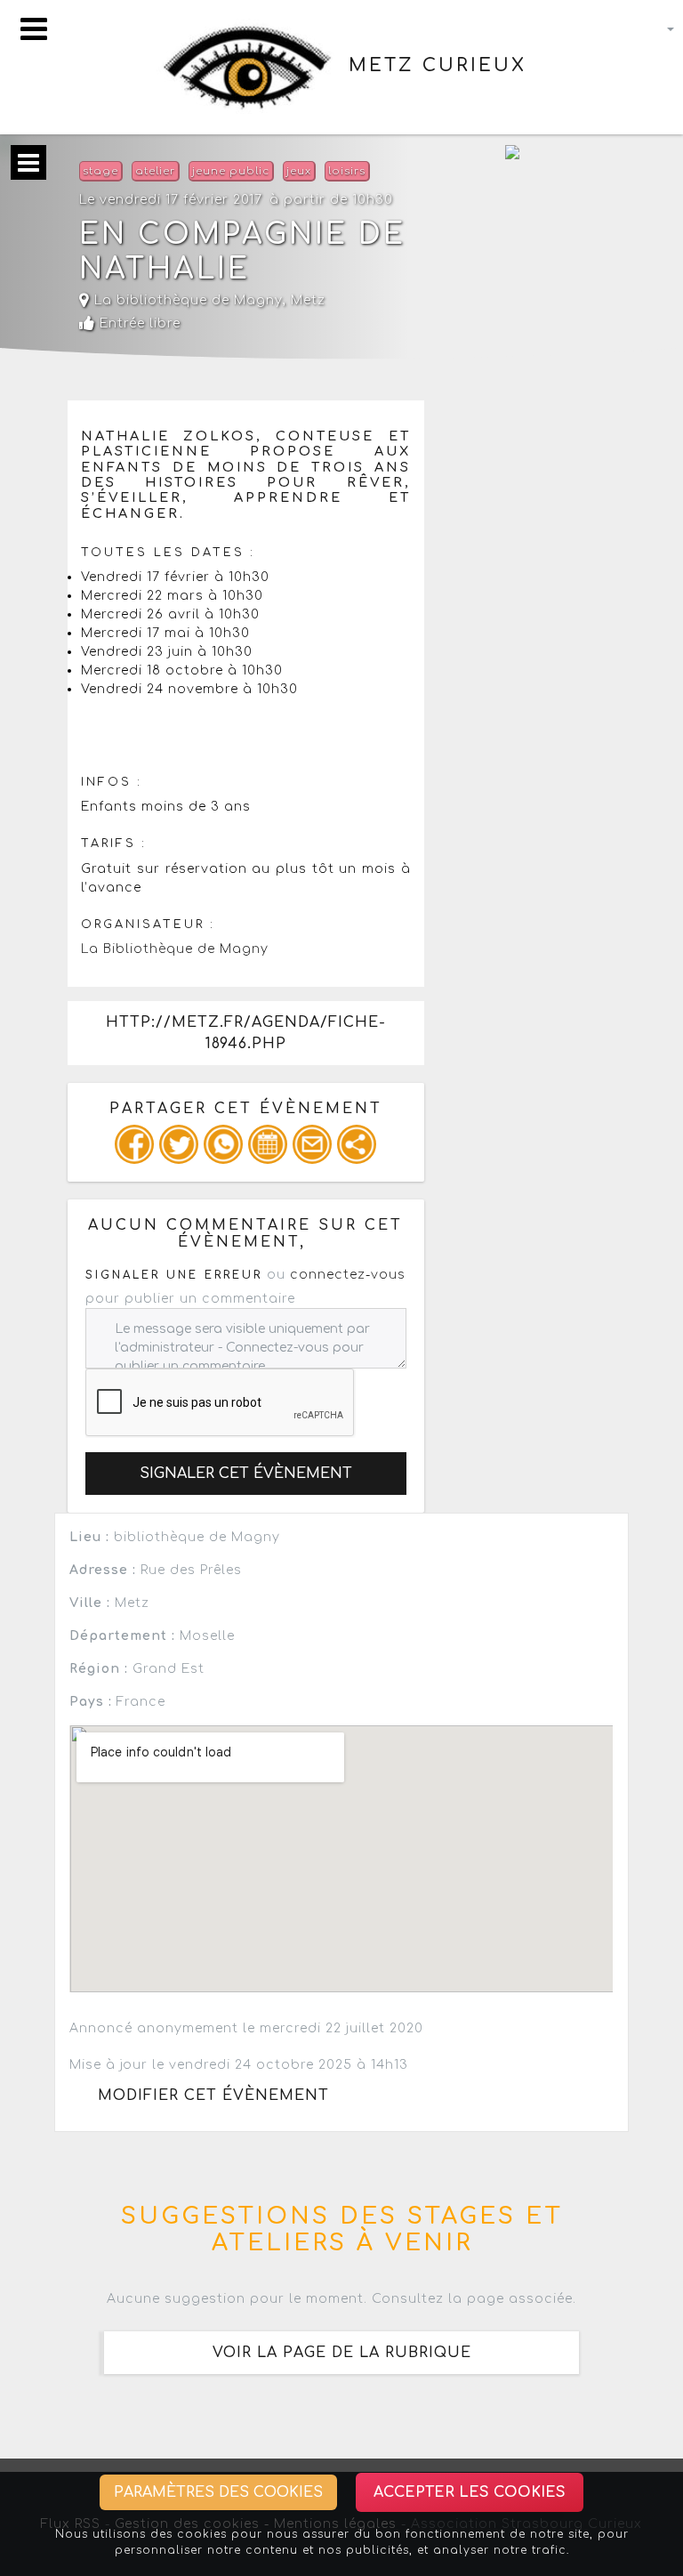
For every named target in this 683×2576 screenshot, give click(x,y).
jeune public (231, 171)
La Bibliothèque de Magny (175, 949)
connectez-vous (348, 1275)
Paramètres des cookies (218, 2492)
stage (100, 171)
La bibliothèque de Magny (186, 300)
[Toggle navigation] (34, 29)
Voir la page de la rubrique (342, 2353)
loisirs (347, 171)
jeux (299, 171)
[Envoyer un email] (312, 1144)
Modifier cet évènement (213, 2096)
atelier (155, 171)
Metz (308, 300)
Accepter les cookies (470, 2492)
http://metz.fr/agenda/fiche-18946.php (246, 1033)
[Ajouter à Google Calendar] (268, 1144)
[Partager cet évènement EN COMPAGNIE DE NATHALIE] (357, 1144)
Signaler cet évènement (246, 1474)
